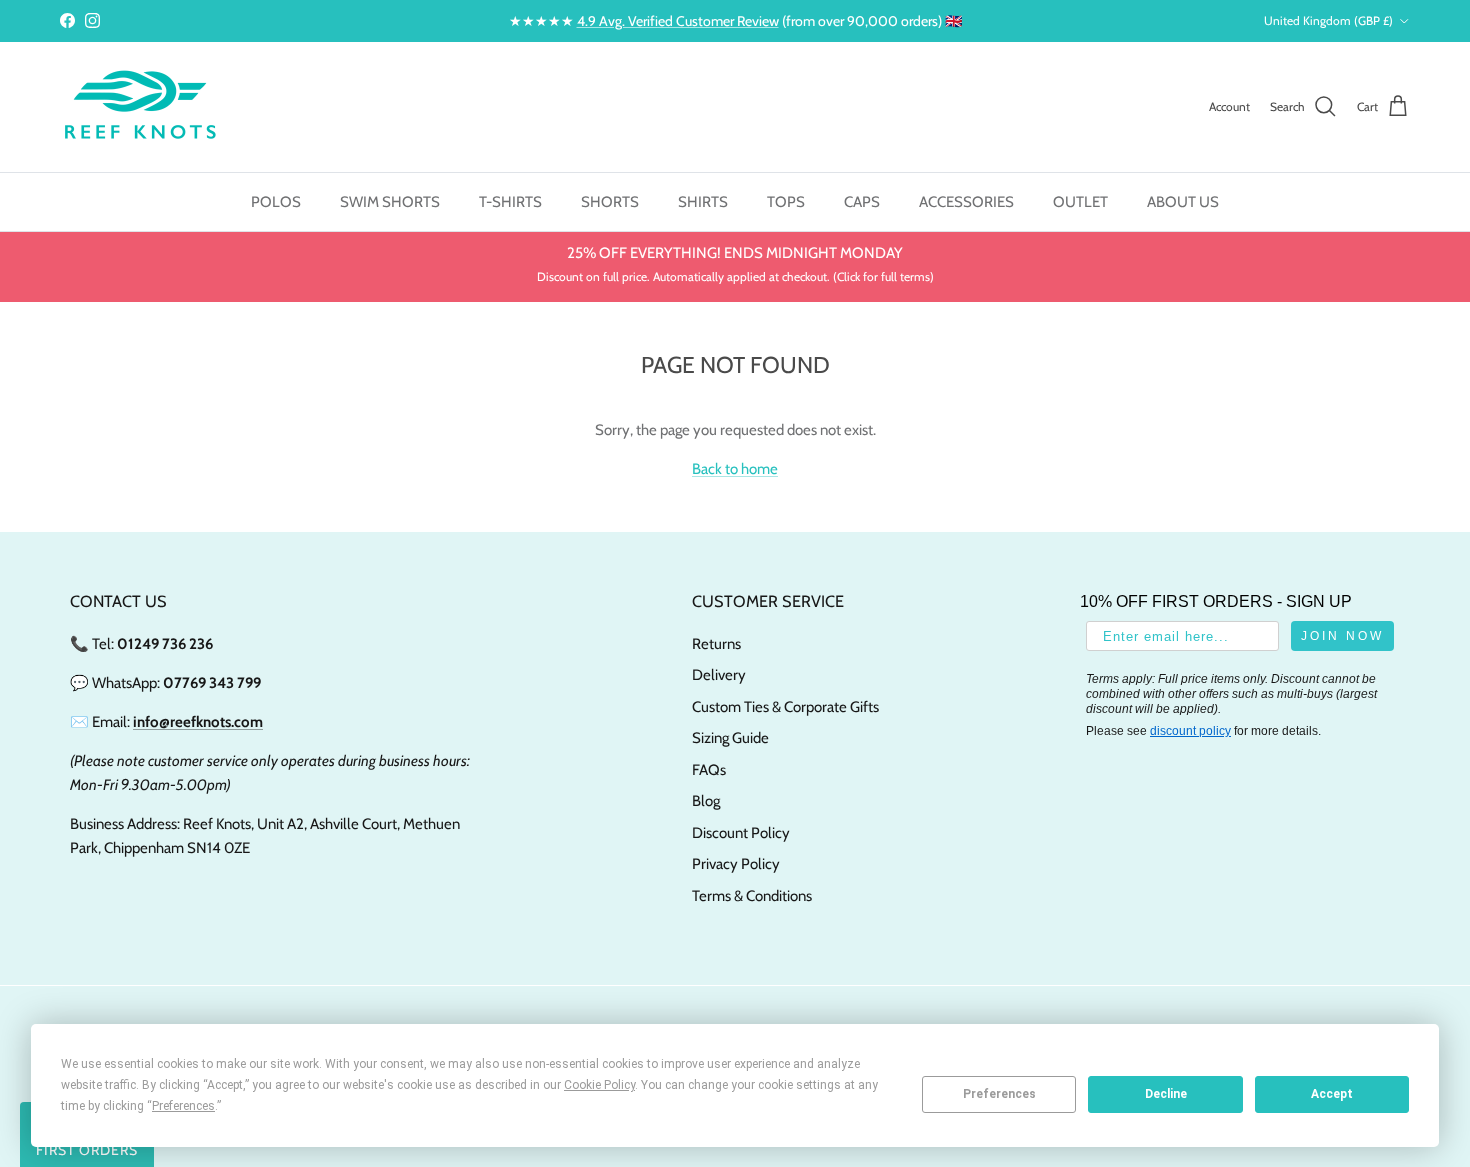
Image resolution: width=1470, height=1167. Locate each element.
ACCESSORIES (966, 202)
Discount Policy (741, 833)
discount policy (1190, 731)
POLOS (276, 202)
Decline (1166, 1094)
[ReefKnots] (140, 107)
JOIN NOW (1342, 636)
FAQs (709, 770)
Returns (716, 644)
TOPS (786, 202)
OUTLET (1080, 202)
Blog (706, 801)
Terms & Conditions (752, 896)
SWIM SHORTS (390, 202)
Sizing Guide (730, 738)
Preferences (999, 1094)
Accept (1332, 1094)
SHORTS (610, 202)
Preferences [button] (183, 1106)
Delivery (719, 675)
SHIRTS (703, 202)
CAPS (862, 202)
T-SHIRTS (510, 202)
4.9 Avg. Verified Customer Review (678, 21)
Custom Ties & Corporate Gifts (785, 707)
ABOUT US (1183, 202)
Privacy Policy (736, 864)
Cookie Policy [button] (599, 1085)
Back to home (735, 469)
